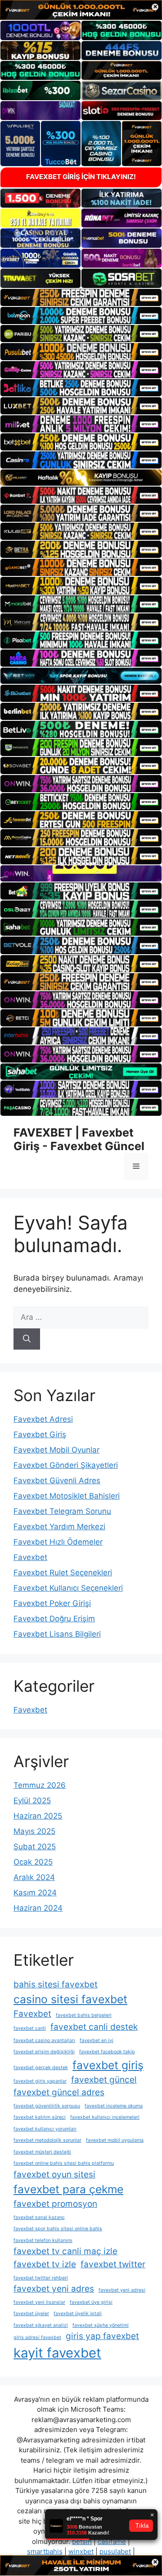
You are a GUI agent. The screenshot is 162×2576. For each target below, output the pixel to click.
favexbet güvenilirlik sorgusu (47, 2106)
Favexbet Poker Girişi (52, 1603)
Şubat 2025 (35, 1847)
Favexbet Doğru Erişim (54, 1619)
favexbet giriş (108, 2065)
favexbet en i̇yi (97, 2040)
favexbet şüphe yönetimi (101, 2325)
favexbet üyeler (31, 2314)
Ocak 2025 (33, 1862)
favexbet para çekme (68, 2189)
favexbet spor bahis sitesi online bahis (58, 2229)
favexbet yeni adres (54, 2289)
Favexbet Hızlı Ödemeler (58, 1542)
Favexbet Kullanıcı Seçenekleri (68, 1588)
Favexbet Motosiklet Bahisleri (67, 1496)
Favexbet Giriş (40, 1434)
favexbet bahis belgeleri (84, 2015)
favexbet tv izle (45, 2264)
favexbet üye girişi (91, 2302)
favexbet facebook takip (107, 2052)
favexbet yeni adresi (122, 2290)
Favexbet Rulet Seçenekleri (63, 1573)
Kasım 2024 (35, 1893)
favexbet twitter (113, 2264)
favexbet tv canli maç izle (65, 2251)
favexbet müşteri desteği (42, 2152)
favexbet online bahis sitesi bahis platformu (64, 2163)
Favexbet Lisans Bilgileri (57, 1634)
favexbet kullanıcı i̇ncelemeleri (105, 2117)
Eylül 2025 (32, 1801)
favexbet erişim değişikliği (44, 2052)
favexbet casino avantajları (44, 2040)
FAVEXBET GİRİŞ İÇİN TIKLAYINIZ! (81, 177)
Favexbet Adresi (43, 1419)
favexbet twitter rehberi (41, 2278)
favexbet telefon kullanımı (43, 2240)
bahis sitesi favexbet (56, 1984)
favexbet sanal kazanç (39, 2217)
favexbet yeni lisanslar (39, 2302)
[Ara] (27, 1339)
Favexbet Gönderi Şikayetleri (66, 1465)
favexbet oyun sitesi (54, 2175)
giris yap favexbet (102, 2336)
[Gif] (81, 478)
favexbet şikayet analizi (41, 2325)
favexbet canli (30, 2028)
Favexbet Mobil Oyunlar (56, 1450)
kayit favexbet (57, 2353)
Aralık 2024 (34, 1877)
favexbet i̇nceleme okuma (114, 2106)
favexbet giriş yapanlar (40, 2081)
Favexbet (30, 1557)
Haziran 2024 (38, 1908)
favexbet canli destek (94, 2027)
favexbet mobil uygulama (115, 2140)
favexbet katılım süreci (40, 2117)
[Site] (81, 297)
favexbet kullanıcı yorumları (45, 2129)
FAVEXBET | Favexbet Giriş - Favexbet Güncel (79, 1139)
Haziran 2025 (38, 1816)
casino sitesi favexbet (70, 1999)
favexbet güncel (104, 2080)
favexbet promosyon (55, 2204)
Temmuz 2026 (40, 1785)
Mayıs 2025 (34, 1831)
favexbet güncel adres (59, 2092)
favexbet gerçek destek (41, 2068)
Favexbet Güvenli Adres (57, 1481)
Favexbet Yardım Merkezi (59, 1527)
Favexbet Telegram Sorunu (62, 1511)
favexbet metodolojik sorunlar (47, 2140)
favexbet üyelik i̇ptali (78, 2314)
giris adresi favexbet (37, 2337)
